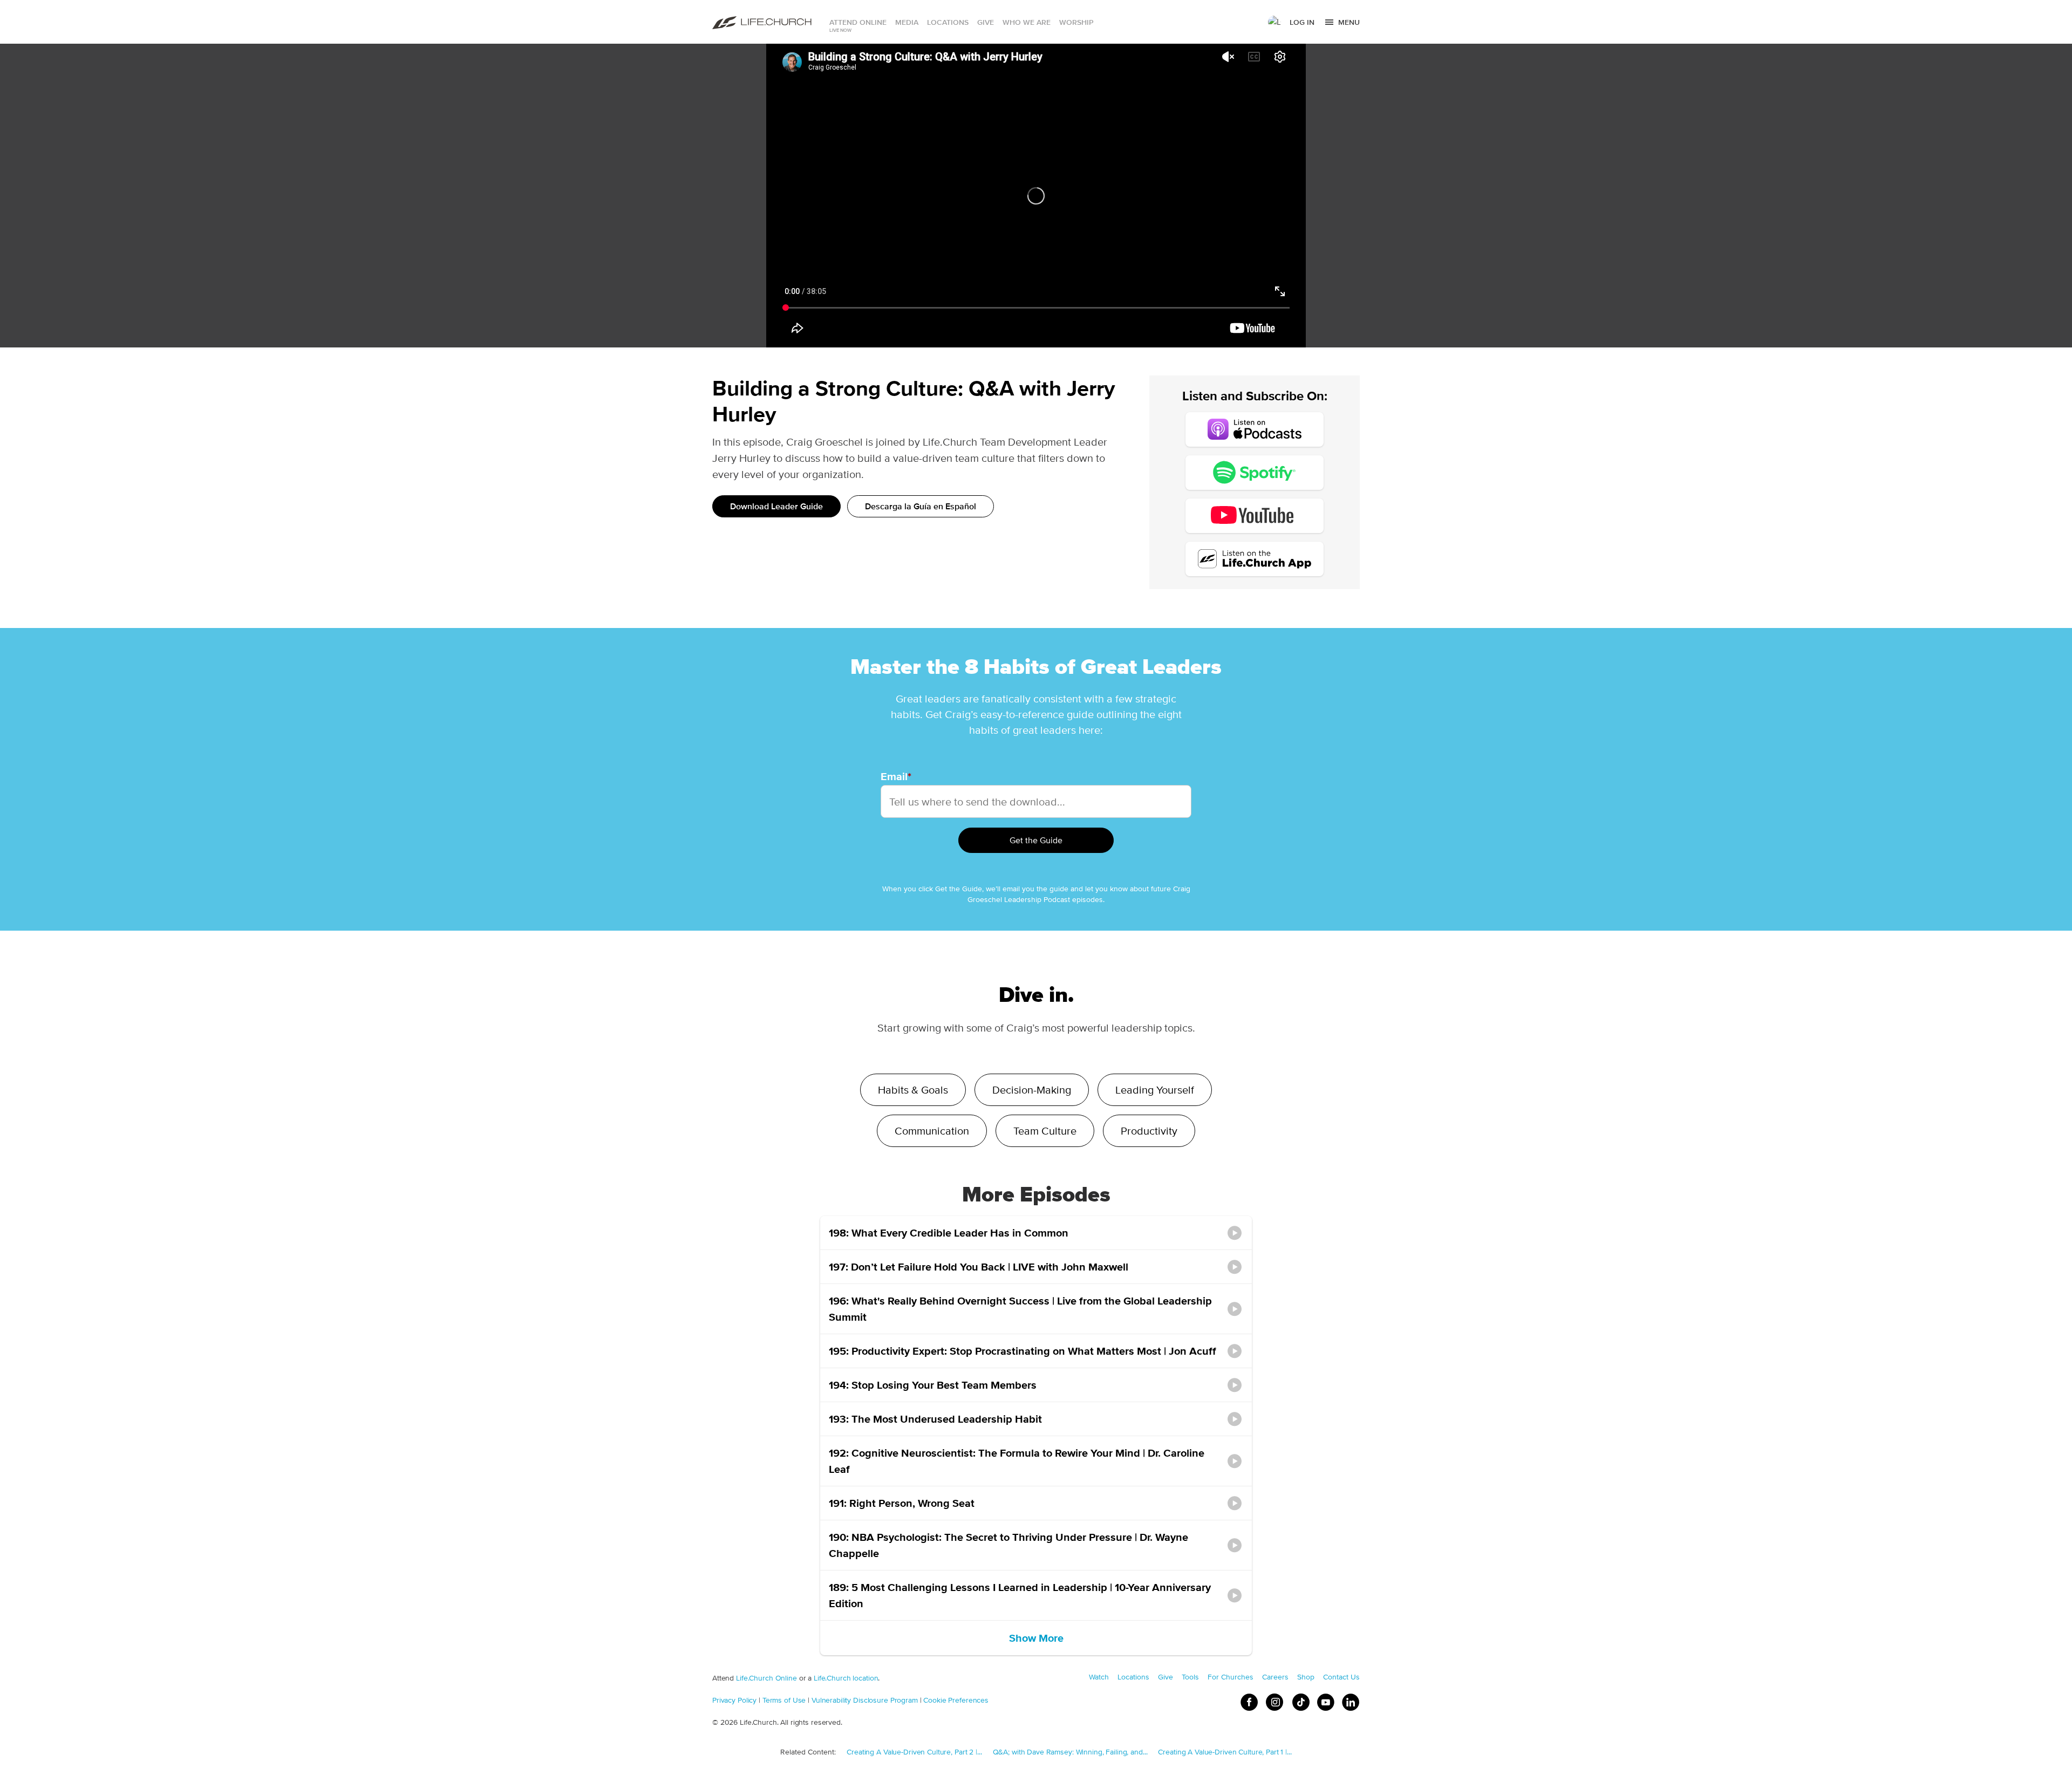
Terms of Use (784, 1700)
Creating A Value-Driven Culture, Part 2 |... (914, 1752)
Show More (1036, 1638)
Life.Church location (846, 1678)
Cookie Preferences (956, 1700)
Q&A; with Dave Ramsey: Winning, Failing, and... (1070, 1752)
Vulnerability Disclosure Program (865, 1700)
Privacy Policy (734, 1700)
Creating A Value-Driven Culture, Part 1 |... (1225, 1752)
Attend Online (858, 22)
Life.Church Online (766, 1678)
